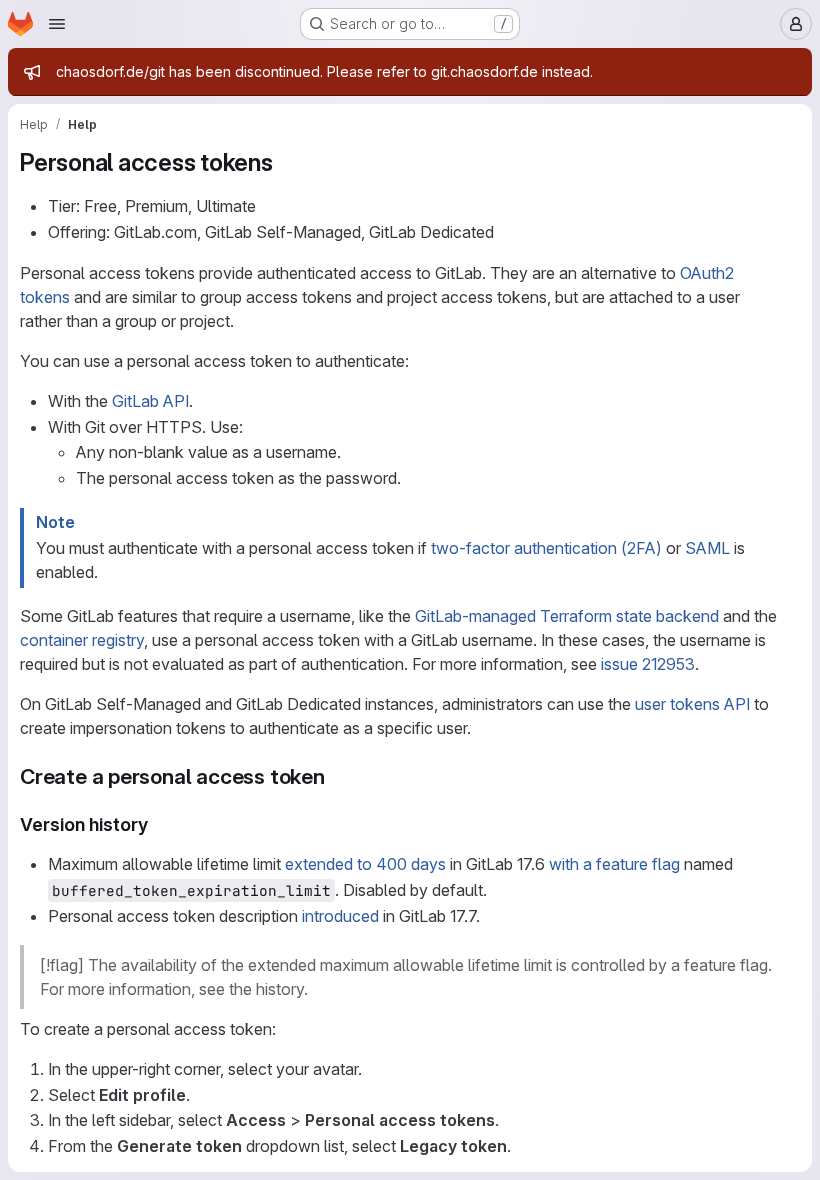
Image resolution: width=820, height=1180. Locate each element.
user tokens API (692, 704)
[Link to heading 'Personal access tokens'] (286, 162)
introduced (340, 916)
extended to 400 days (365, 864)
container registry (82, 640)
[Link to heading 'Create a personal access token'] (336, 776)
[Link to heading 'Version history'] (158, 824)
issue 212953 (648, 664)
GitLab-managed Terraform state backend (567, 616)
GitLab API (150, 401)
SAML (707, 548)
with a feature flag (614, 864)
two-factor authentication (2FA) (546, 548)
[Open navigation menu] (57, 24)
